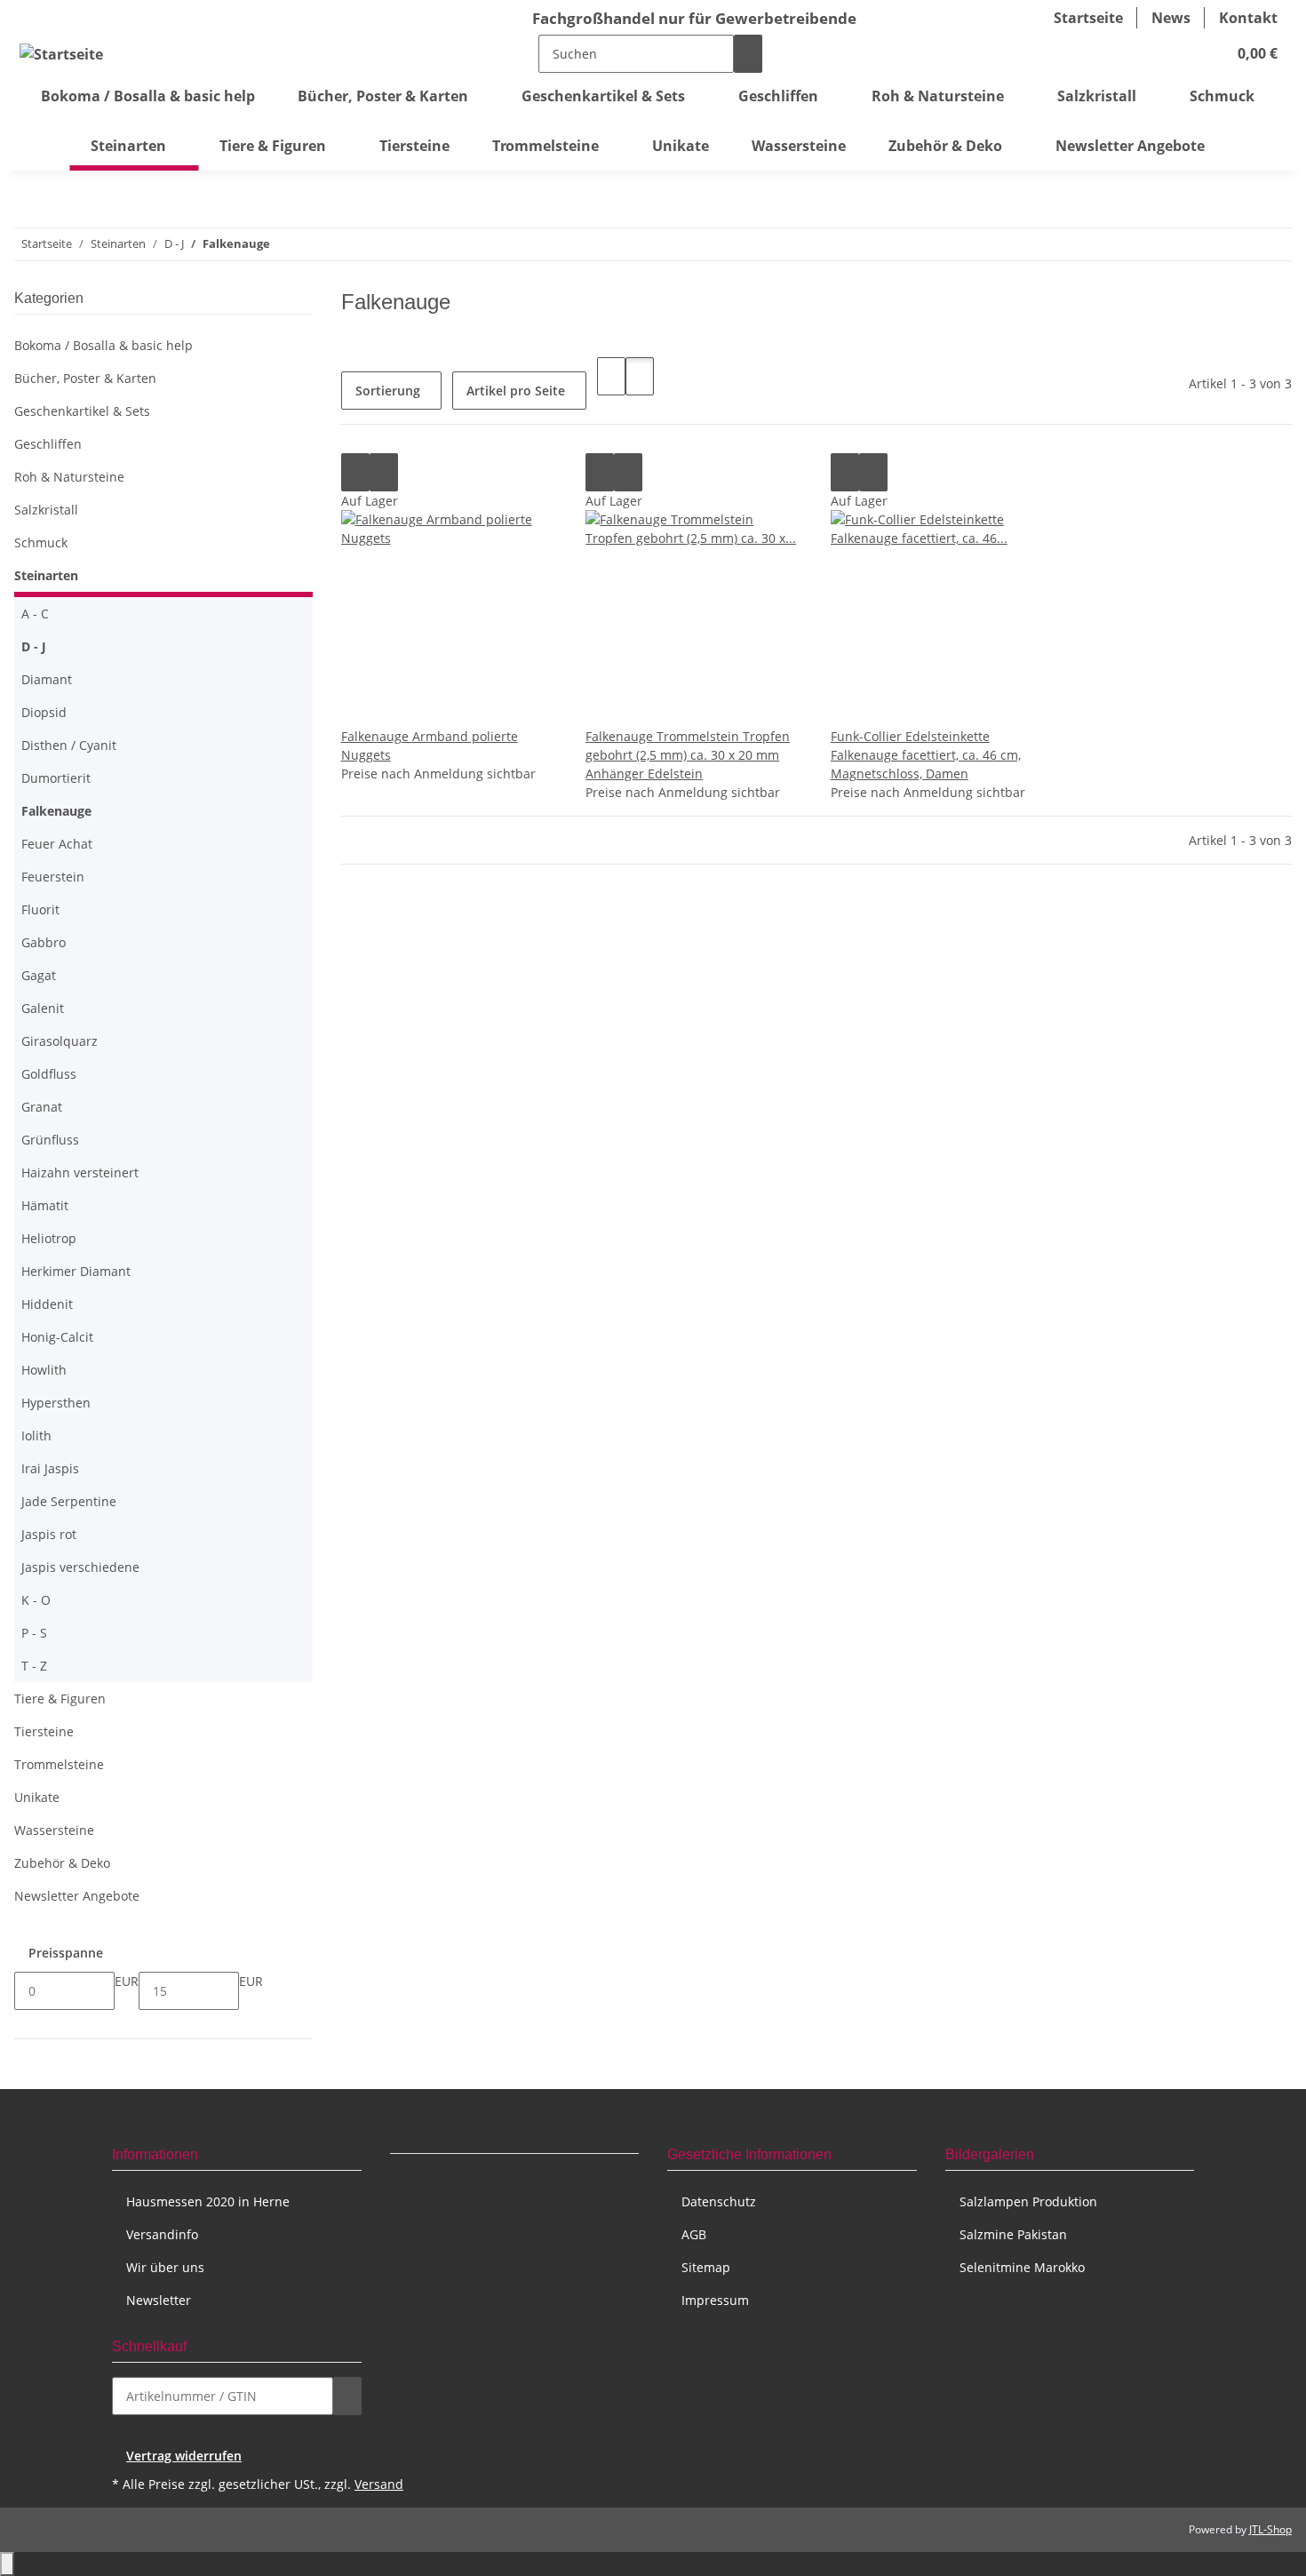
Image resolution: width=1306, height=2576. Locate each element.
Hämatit (45, 1205)
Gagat (39, 975)
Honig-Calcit (57, 1337)
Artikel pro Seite (516, 391)
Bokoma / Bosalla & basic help (104, 345)
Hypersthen (56, 1403)
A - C (35, 614)
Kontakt (1248, 18)
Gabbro (44, 942)
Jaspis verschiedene (80, 1567)
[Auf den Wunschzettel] (384, 472)
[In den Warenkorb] (347, 2396)
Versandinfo (162, 2234)
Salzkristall (46, 510)
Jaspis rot (49, 1534)
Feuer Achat (57, 844)
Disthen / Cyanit (69, 745)
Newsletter (159, 2300)
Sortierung (388, 391)
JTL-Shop (1270, 2529)
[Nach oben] (7, 2564)
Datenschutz (719, 2201)
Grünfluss (50, 1140)
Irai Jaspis (50, 1468)
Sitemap (706, 2267)
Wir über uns (165, 2267)
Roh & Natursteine (69, 477)
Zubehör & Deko (62, 1863)
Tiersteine (44, 1731)
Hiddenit (47, 1304)
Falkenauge (56, 811)
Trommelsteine (59, 1764)
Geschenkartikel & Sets (82, 411)
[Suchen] (748, 54)
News (1171, 18)
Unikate (37, 1797)
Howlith (44, 1370)
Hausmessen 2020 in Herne (208, 2201)
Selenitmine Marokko (1022, 2267)
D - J (34, 646)
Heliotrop (49, 1238)
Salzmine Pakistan (1013, 2234)
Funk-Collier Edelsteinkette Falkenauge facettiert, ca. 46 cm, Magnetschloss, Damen (926, 755)
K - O (36, 1600)
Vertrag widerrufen (184, 2456)
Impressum (715, 2300)
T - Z (34, 1666)
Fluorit (40, 909)
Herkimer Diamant (76, 1271)
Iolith (36, 1436)
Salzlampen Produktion (1028, 2201)
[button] (1177, 53)
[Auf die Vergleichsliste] (355, 472)
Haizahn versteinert (80, 1172)
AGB (694, 2234)
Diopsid (44, 712)
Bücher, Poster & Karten (85, 378)
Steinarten (46, 575)
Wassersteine (54, 1830)
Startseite (1088, 18)
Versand (379, 2484)
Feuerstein (53, 877)
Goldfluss (49, 1074)
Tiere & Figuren (60, 1699)
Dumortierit (56, 778)
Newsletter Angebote (77, 1896)
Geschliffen (48, 444)
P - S (34, 1633)
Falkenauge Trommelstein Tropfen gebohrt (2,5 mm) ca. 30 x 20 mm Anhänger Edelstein (688, 755)
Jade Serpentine (69, 1501)
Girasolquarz (60, 1041)
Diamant (47, 679)
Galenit (43, 1008)
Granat (42, 1107)
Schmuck (41, 542)
